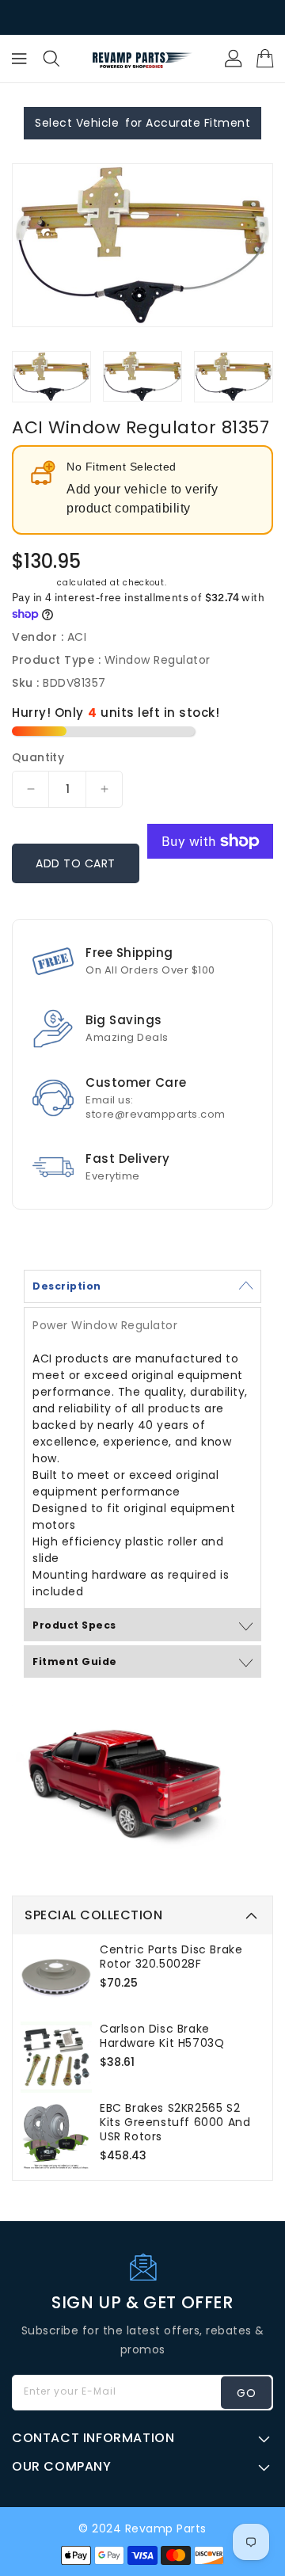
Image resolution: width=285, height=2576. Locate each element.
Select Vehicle (77, 123)
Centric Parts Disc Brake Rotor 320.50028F (171, 1957)
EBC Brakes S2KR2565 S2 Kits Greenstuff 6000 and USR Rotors (175, 2122)
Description (67, 1286)
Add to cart (76, 863)
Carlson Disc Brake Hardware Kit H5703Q (162, 2036)
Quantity (38, 757)
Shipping (33, 583)
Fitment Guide (75, 1661)
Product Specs (74, 1625)
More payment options (211, 886)
